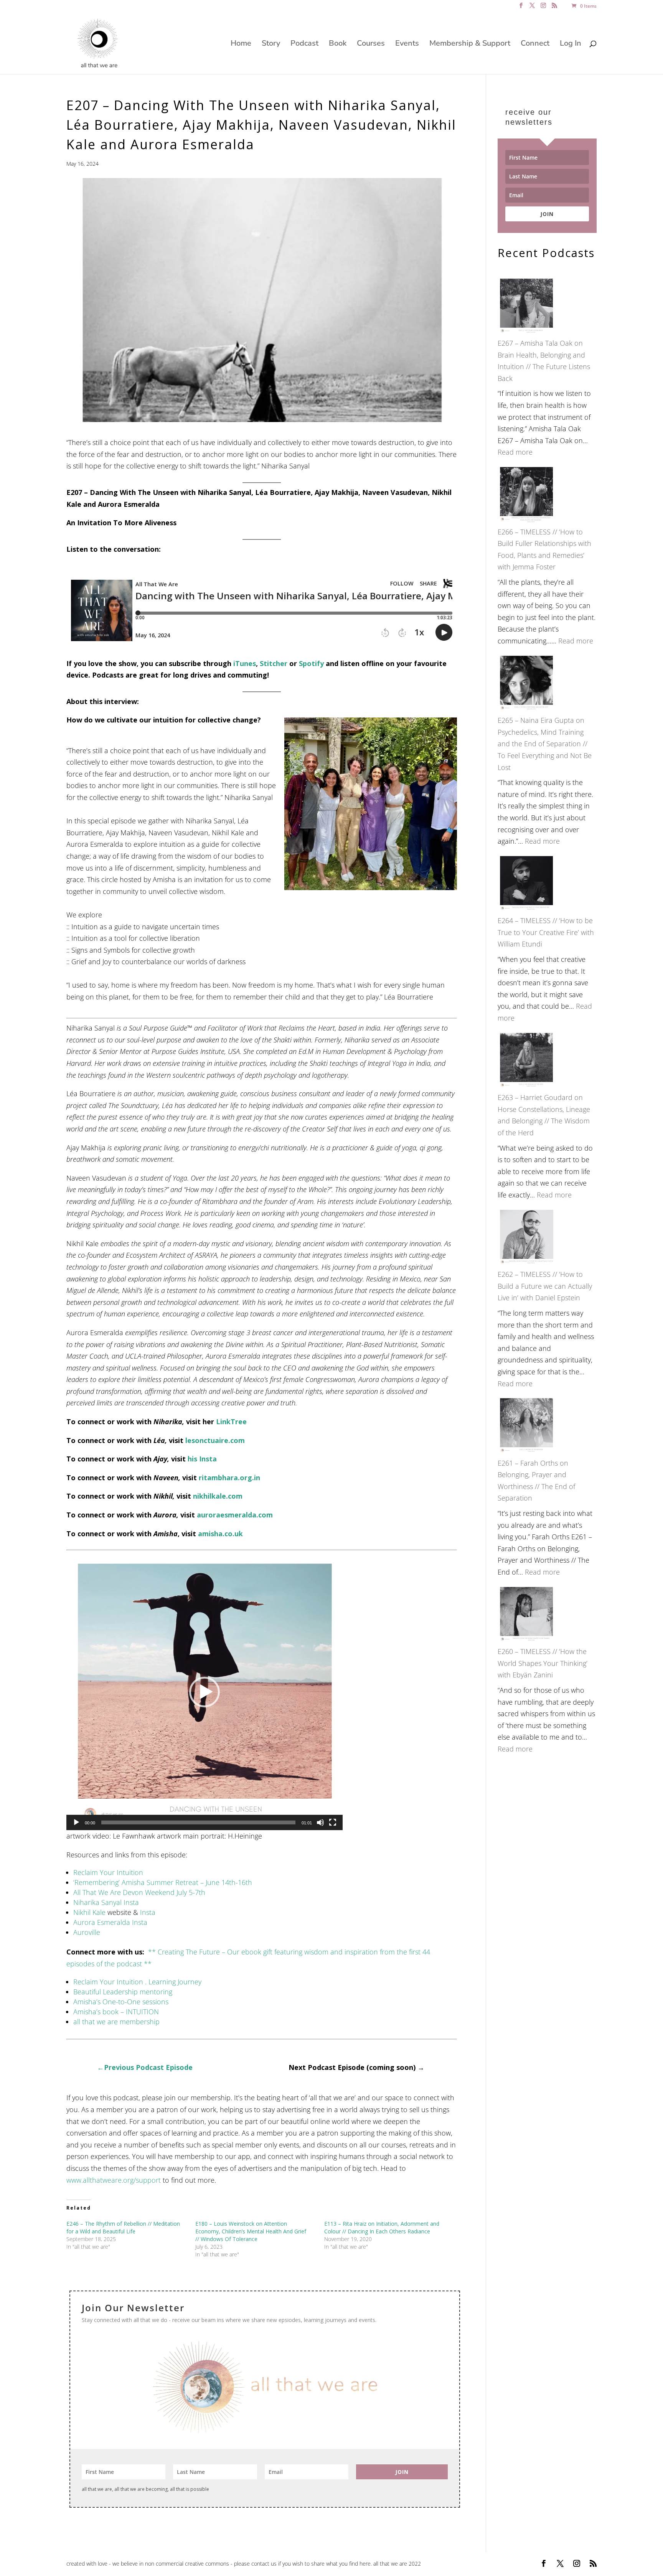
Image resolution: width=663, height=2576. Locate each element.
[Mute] (320, 1822)
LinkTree (231, 1422)
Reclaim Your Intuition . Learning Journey (137, 1982)
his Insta (202, 1459)
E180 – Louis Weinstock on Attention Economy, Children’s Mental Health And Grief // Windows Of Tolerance (251, 2231)
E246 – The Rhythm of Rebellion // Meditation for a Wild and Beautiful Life (123, 2227)
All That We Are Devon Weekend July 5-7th (139, 1892)
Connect (535, 45)
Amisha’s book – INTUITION (116, 2012)
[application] (205, 1692)
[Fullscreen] (333, 1822)
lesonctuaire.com (215, 1440)
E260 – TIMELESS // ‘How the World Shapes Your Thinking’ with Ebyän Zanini (543, 1663)
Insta (148, 1912)
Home (241, 45)
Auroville (87, 1932)
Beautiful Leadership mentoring (123, 1992)
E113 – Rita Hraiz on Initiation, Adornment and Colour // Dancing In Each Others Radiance (382, 2227)
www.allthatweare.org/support (114, 2180)
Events (407, 45)
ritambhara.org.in (229, 1478)
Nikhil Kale (89, 1912)
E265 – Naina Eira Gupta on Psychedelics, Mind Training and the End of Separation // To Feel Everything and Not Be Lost (545, 744)
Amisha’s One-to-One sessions (121, 2002)
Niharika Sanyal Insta (106, 1902)
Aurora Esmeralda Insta (110, 1922)
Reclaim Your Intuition (108, 1872)
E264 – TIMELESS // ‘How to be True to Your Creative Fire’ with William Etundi (546, 932)
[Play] (76, 1822)
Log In (571, 45)
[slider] (198, 1822)
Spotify (311, 663)
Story (271, 45)
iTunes (245, 663)
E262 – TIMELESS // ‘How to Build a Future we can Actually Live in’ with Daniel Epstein (545, 1286)
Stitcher (274, 663)
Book (338, 45)
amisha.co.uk (220, 1534)
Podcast (304, 45)
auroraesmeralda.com (235, 1515)
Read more (515, 452)
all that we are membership (116, 2022)
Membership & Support (470, 45)
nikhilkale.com (218, 1496)
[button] (205, 1692)
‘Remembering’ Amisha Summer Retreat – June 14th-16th (163, 1882)
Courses (371, 45)
